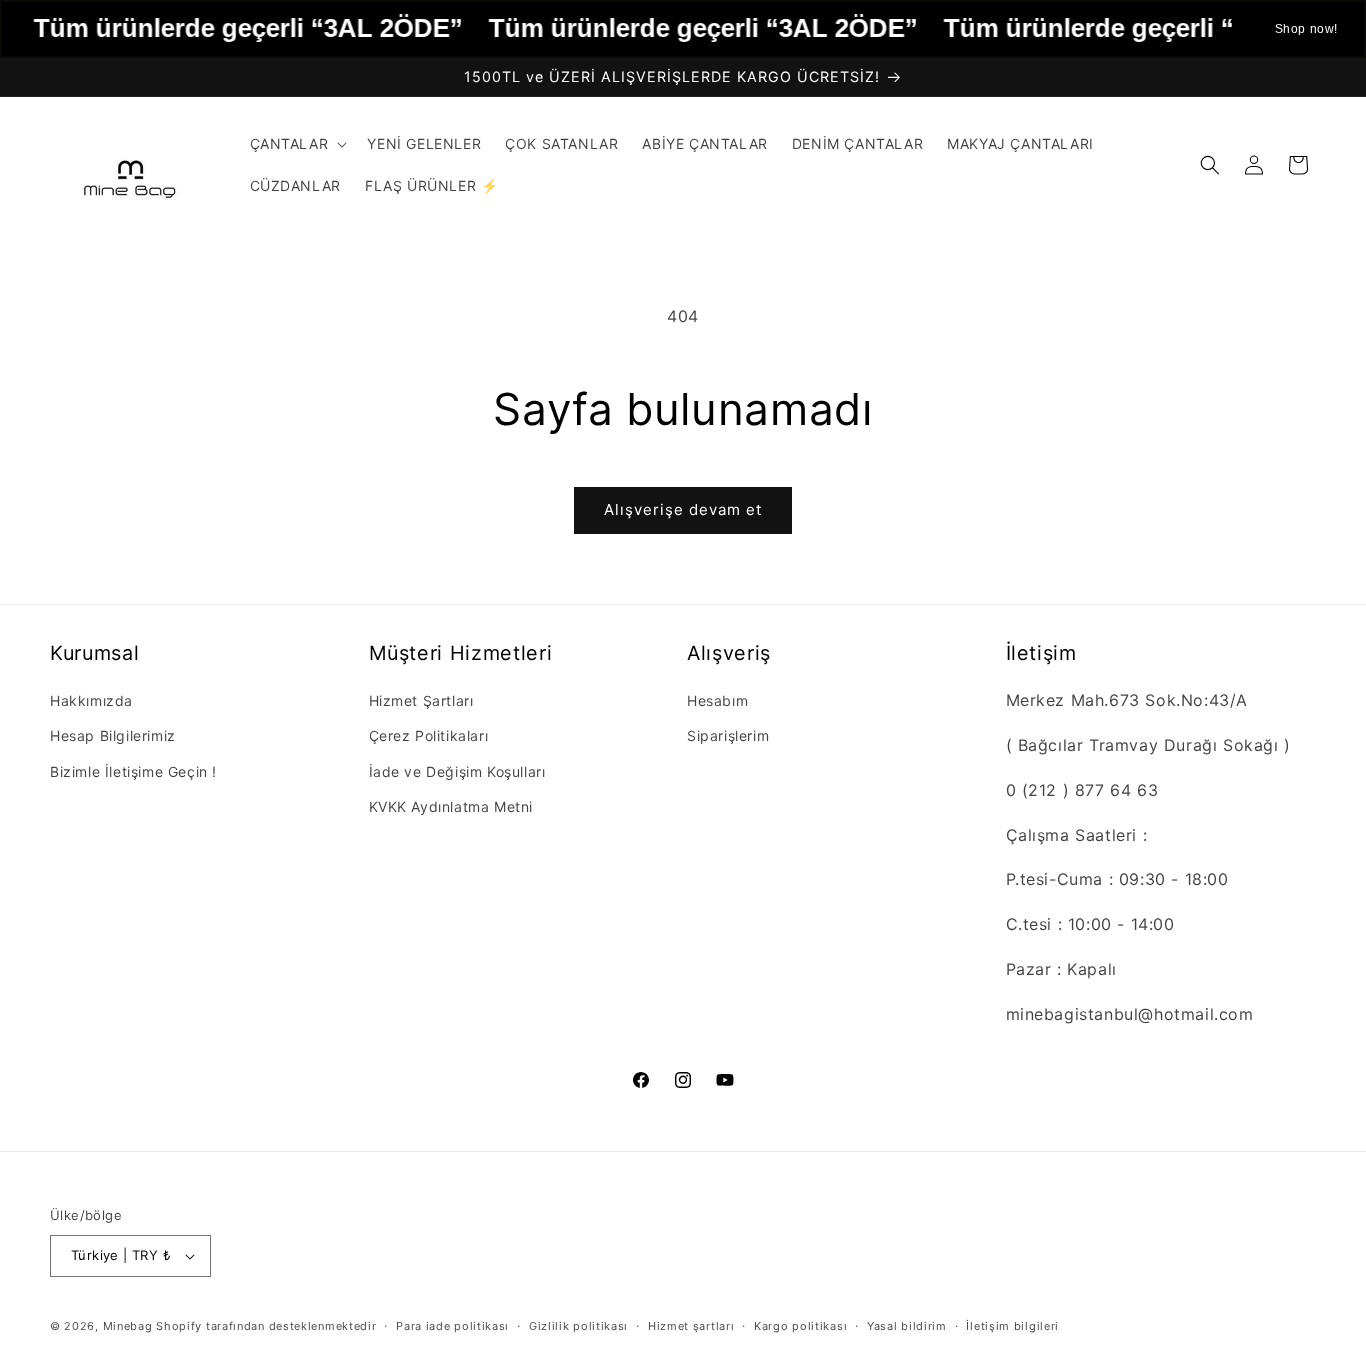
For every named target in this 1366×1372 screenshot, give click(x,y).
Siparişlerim (728, 735)
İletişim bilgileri (1012, 1326)
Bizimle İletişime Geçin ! (133, 771)
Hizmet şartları (691, 1326)
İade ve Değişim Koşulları (457, 771)
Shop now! (1306, 29)
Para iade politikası (452, 1326)
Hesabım (717, 700)
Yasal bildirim (907, 1326)
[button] (297, 144)
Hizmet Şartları (421, 700)
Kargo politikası (800, 1326)
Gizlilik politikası (578, 1326)
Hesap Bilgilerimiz (113, 735)
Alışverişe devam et (683, 509)
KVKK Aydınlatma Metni (451, 806)
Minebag (128, 1326)
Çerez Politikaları (429, 735)
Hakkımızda (91, 700)
